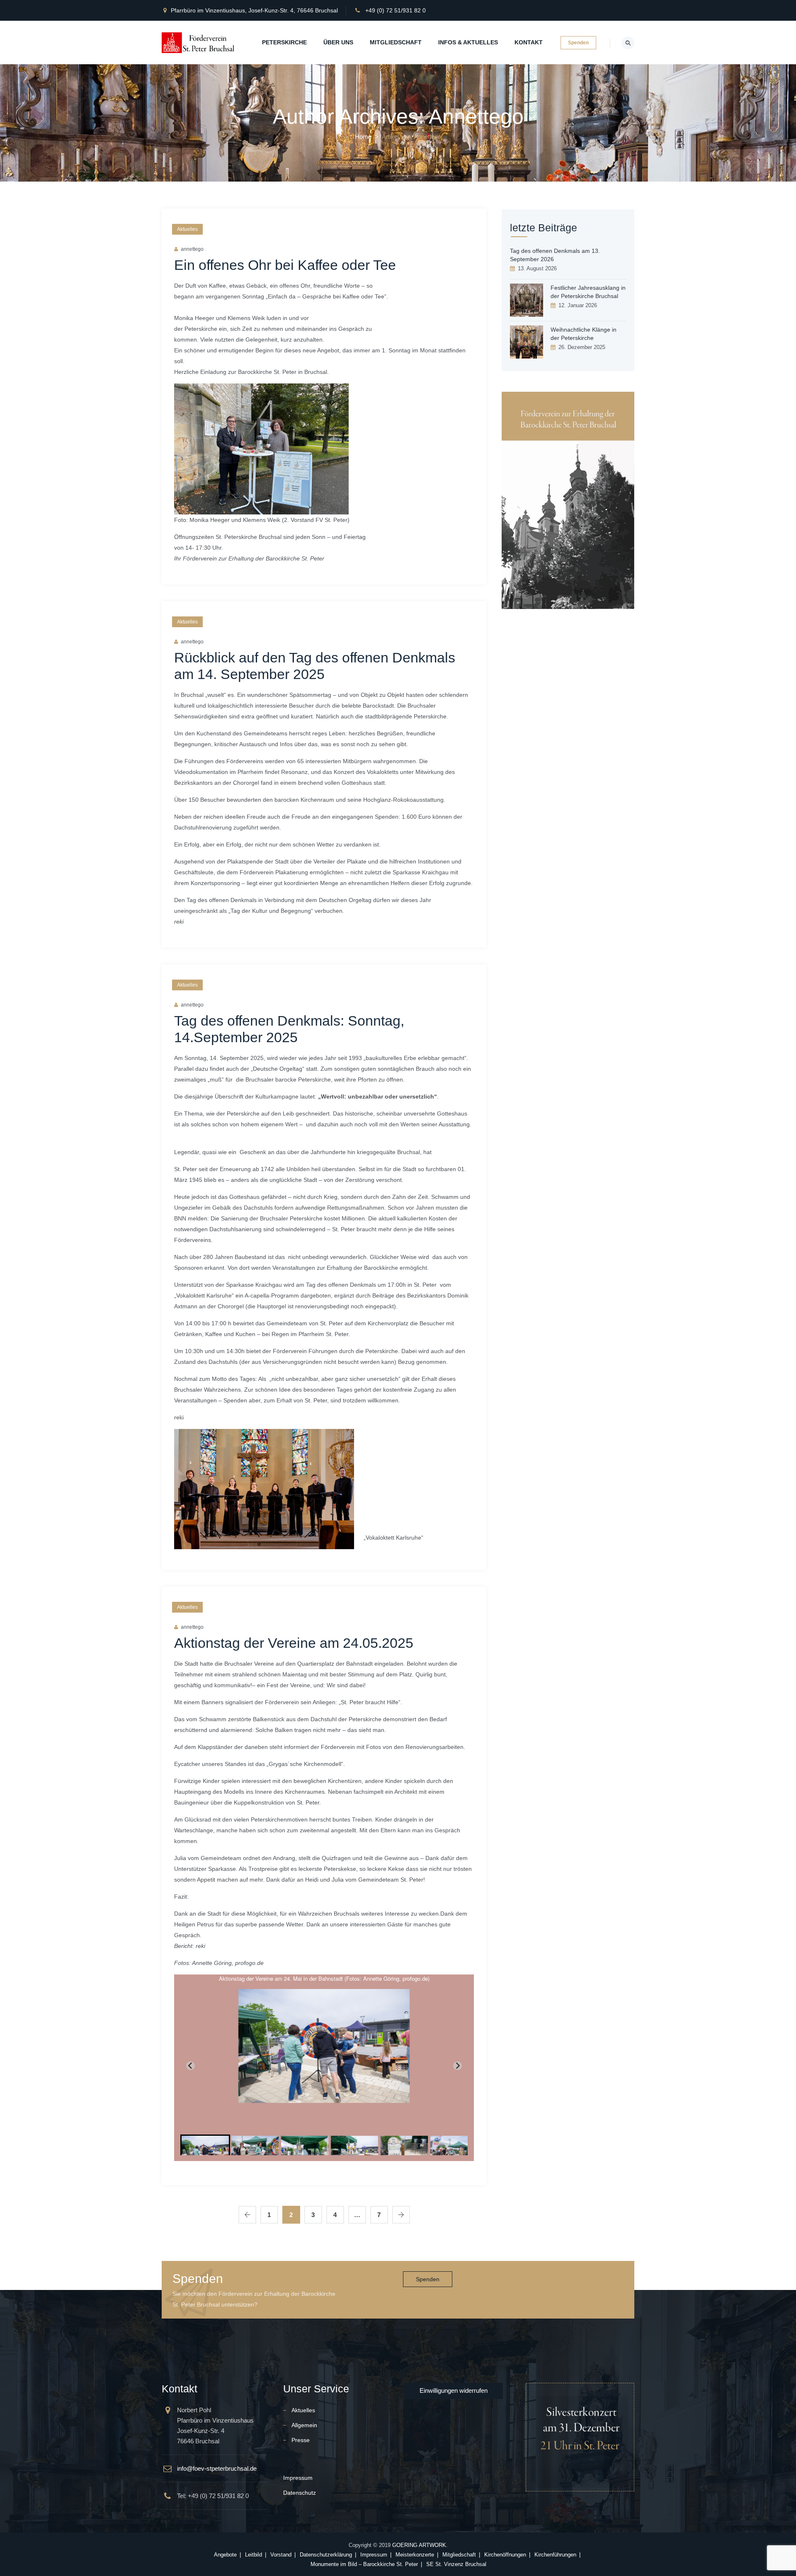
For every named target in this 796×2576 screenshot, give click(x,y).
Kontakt (529, 42)
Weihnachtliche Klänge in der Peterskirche (584, 334)
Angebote (225, 2555)
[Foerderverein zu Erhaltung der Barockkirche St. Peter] (199, 42)
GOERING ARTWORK (419, 2545)
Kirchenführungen (555, 2555)
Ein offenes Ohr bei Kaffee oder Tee (285, 265)
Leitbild (254, 2555)
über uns (338, 42)
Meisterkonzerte (415, 2555)
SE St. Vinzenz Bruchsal (456, 2564)
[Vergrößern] (338, 394)
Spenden (578, 43)
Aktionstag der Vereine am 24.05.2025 (294, 1643)
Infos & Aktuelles (468, 42)
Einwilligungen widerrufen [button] (454, 2390)
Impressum (298, 2478)
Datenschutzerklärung (326, 2555)
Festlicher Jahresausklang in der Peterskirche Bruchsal (588, 292)
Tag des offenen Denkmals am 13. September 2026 (555, 255)
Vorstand (281, 2555)
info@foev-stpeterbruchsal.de (217, 2468)
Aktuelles (187, 229)
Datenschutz (300, 2493)
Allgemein (304, 2425)
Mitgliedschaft (396, 42)
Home (363, 137)
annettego (192, 249)
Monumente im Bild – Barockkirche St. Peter (364, 2564)
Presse (301, 2440)
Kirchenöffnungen (505, 2555)
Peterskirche (284, 42)
